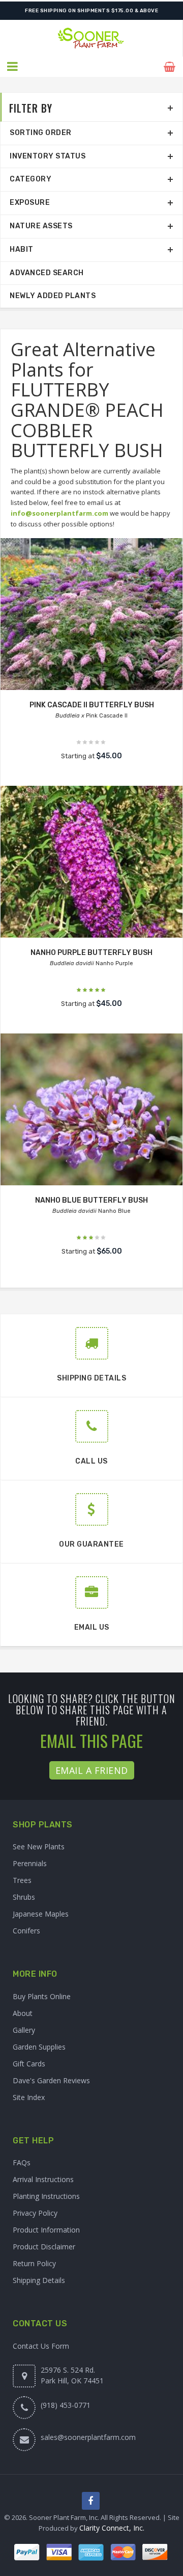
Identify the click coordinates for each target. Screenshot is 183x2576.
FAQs (22, 2162)
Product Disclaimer (44, 2247)
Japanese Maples (41, 1914)
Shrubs (24, 1897)
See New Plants (39, 1847)
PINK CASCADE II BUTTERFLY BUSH (92, 705)
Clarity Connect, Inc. (112, 2528)
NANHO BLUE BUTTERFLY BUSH (91, 1200)
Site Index (29, 2097)
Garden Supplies (39, 2047)
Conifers (26, 1931)
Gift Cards (29, 2064)
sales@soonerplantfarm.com (88, 2437)
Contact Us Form (41, 2346)
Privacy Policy (35, 2213)
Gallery (24, 2030)
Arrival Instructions (43, 2179)
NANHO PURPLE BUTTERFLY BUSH (91, 953)
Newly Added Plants (53, 296)
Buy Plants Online (42, 1996)
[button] (13, 67)
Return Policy (34, 2263)
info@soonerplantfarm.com (59, 513)
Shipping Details (39, 2280)
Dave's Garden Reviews (51, 2080)
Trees (22, 1880)
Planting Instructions (46, 2196)
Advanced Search (47, 273)
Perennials (30, 1863)
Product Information (46, 2230)
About (23, 2013)
